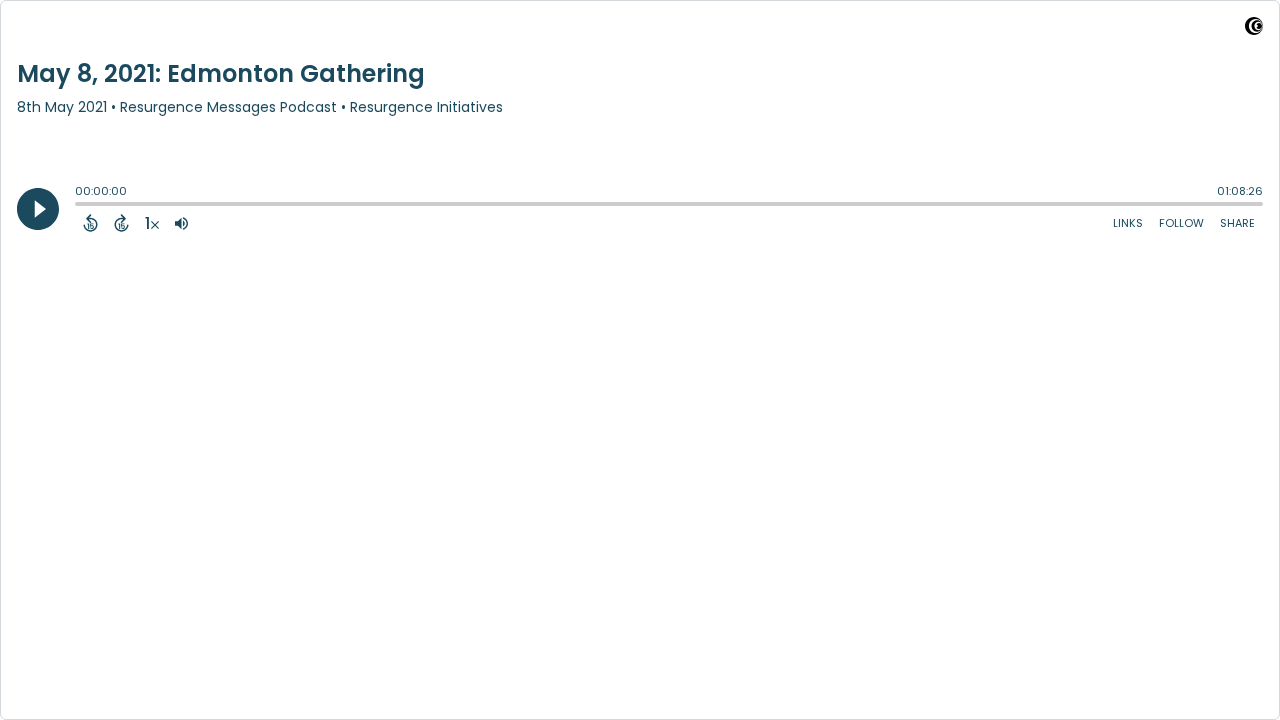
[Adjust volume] (181, 223)
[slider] (80, 206)
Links (1128, 223)
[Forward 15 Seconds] (121, 223)
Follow (1181, 223)
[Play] (38, 209)
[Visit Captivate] (1254, 29)
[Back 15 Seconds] (90, 223)
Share (1237, 223)
